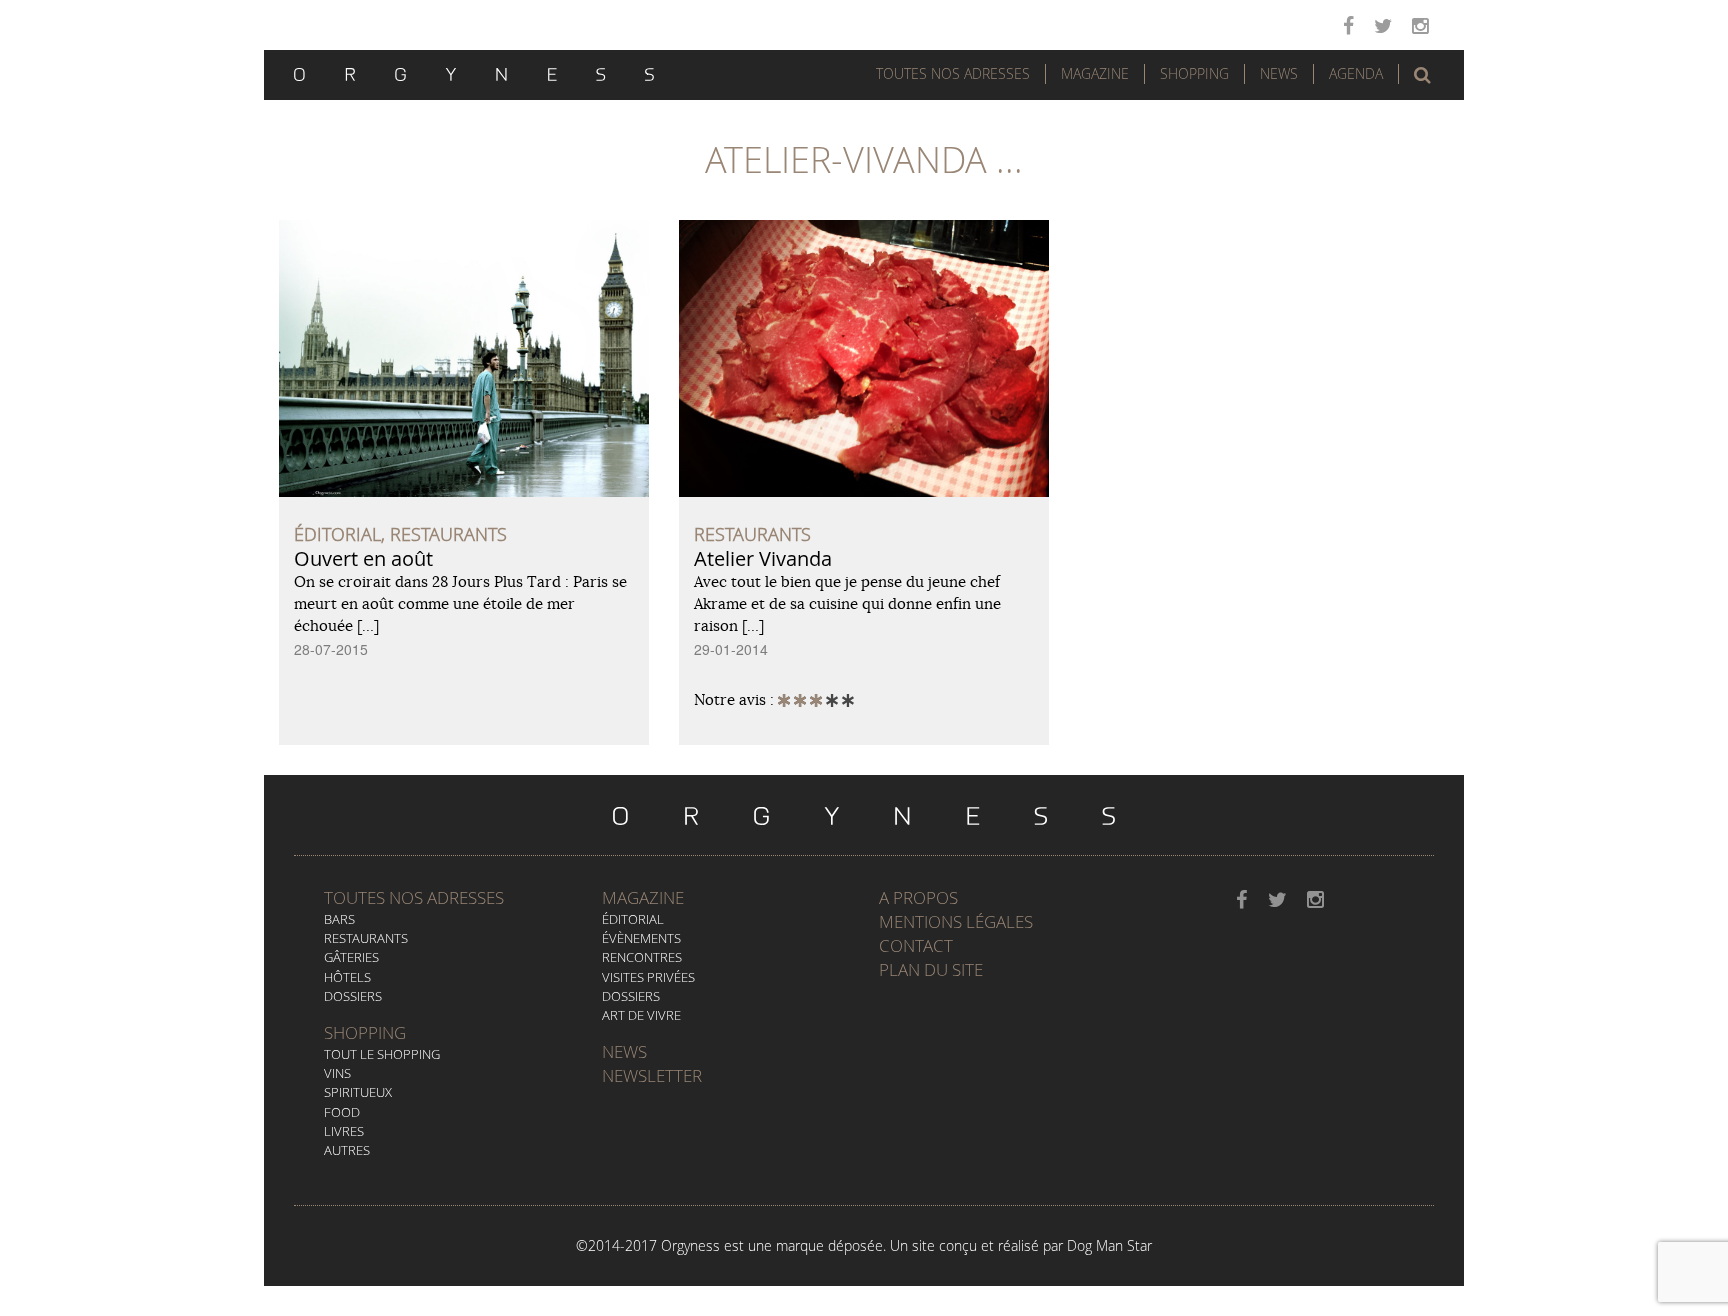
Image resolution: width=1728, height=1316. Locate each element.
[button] (1422, 75)
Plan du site (931, 969)
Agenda (1356, 73)
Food (342, 1112)
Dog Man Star (1109, 1245)
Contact (916, 945)
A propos (918, 897)
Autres (347, 1150)
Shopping (1194, 73)
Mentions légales (956, 921)
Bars (339, 919)
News (1279, 73)
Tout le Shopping (382, 1054)
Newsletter (652, 1075)
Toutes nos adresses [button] (953, 73)
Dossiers (353, 996)
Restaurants (366, 938)
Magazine (1095, 73)
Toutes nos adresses (414, 897)
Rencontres (642, 957)
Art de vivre (641, 1015)
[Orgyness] (474, 72)
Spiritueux (358, 1092)
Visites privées (648, 977)
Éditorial (633, 919)
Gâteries (351, 957)
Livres (344, 1131)
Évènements (641, 938)
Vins (337, 1073)
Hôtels (347, 977)
